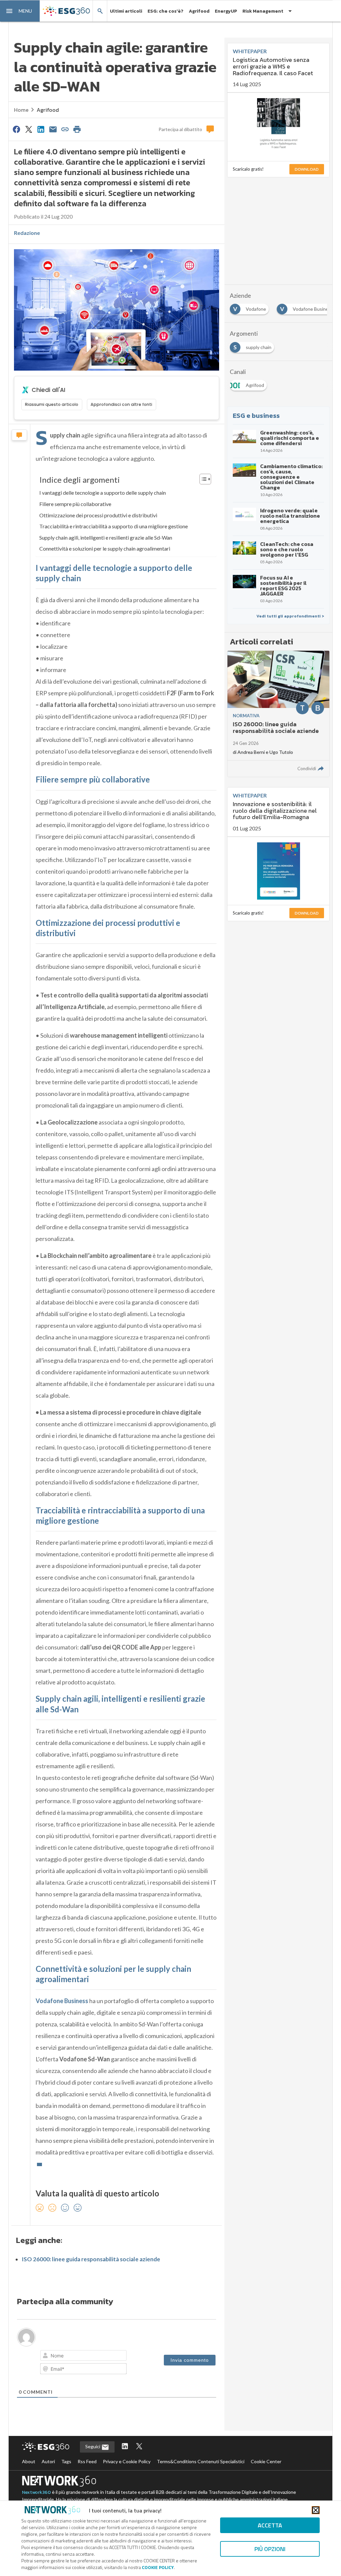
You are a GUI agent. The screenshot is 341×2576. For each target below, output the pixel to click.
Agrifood (199, 11)
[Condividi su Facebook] (17, 129)
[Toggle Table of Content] (202, 479)
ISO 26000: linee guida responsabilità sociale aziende (91, 2259)
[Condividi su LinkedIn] (41, 129)
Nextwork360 (36, 2492)
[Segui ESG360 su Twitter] (139, 2447)
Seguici (93, 2446)
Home (21, 110)
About (29, 2461)
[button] (20, 11)
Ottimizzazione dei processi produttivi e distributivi (98, 515)
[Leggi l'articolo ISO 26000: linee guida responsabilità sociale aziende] (278, 714)
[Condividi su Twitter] (29, 129)
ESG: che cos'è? (166, 11)
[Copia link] (65, 129)
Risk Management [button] (263, 11)
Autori (48, 2461)
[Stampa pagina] (77, 129)
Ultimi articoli (126, 11)
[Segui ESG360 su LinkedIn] (125, 2447)
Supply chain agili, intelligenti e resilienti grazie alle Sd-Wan (106, 537)
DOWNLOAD (307, 169)
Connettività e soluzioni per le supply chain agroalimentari (105, 548)
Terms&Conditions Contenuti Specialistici (201, 2461)
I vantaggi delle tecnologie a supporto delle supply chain (103, 493)
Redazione (27, 233)
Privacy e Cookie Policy (127, 2461)
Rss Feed (87, 2461)
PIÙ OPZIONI (270, 2549)
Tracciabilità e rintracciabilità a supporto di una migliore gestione (114, 526)
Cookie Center (266, 2461)
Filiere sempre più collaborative (75, 504)
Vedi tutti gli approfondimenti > (290, 616)
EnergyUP (226, 11)
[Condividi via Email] (53, 129)
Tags (66, 2461)
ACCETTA (270, 2525)
